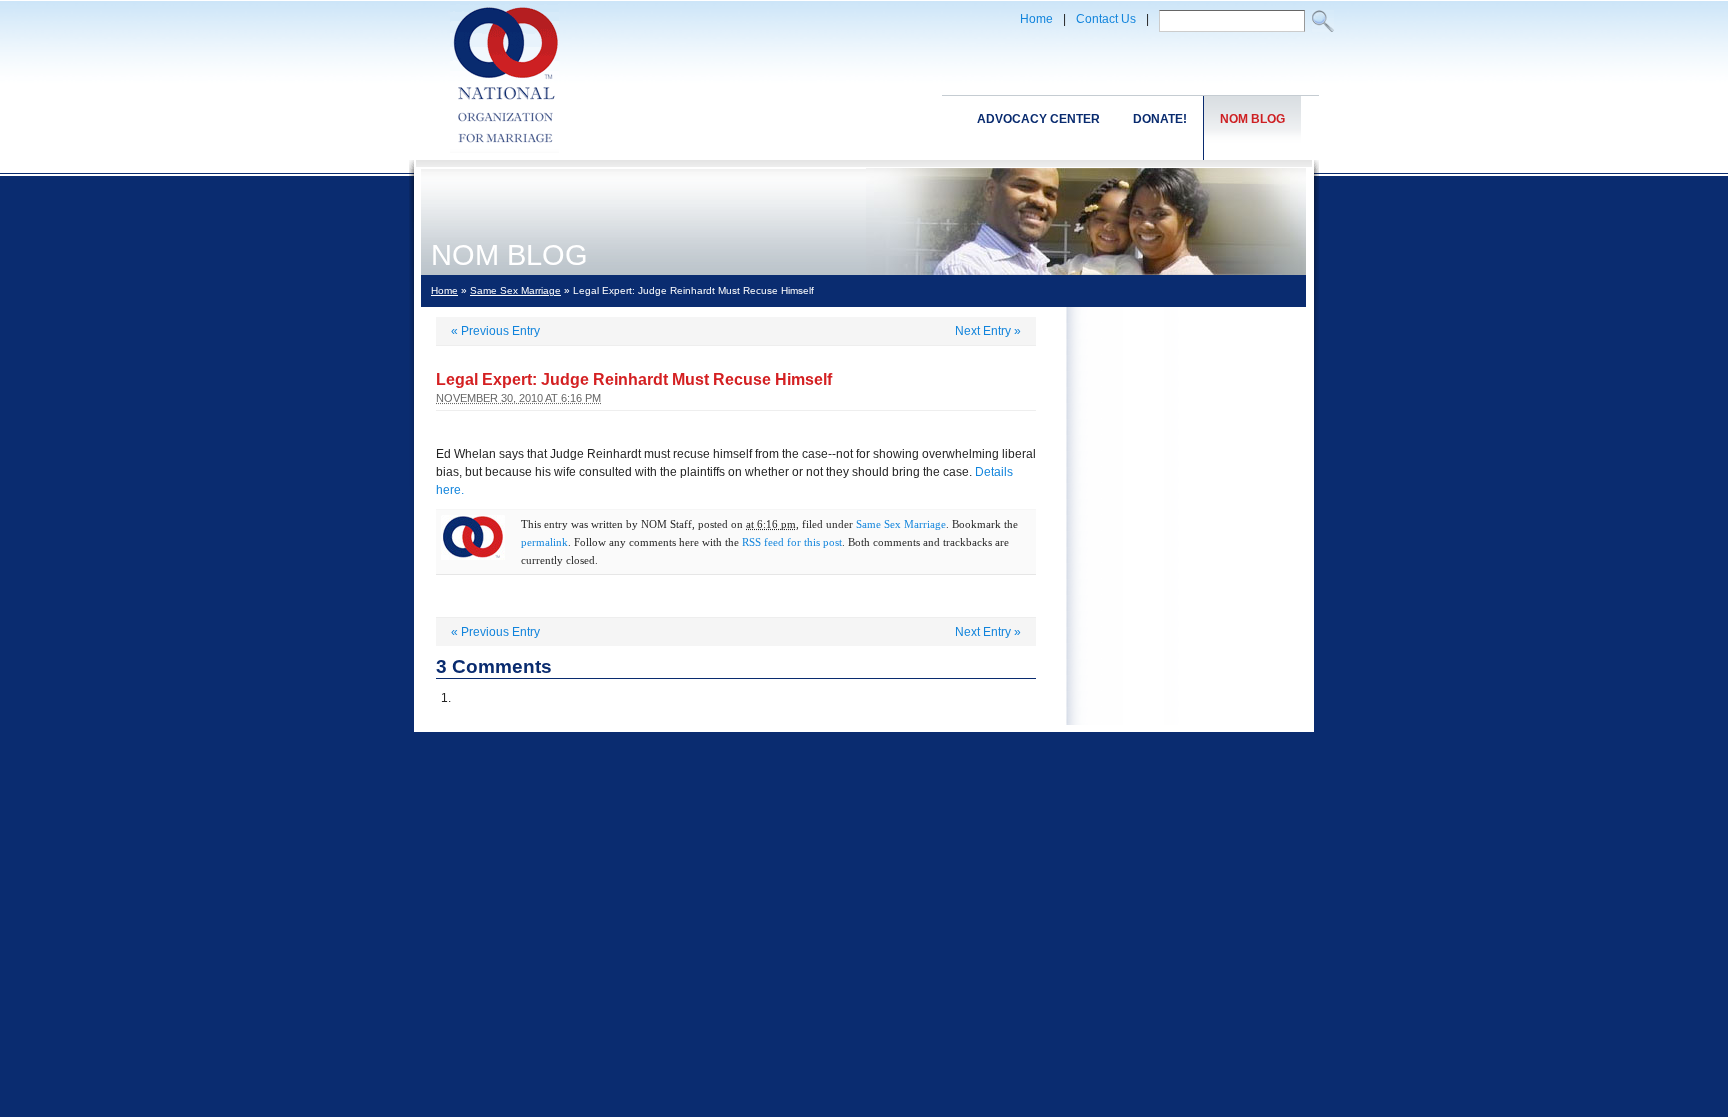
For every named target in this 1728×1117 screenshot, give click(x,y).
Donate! (1160, 119)
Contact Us (1106, 19)
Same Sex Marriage (515, 290)
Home (1036, 19)
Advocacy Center (1038, 119)
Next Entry (988, 331)
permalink (544, 542)
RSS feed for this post (792, 542)
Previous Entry (495, 331)
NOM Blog (1252, 119)
